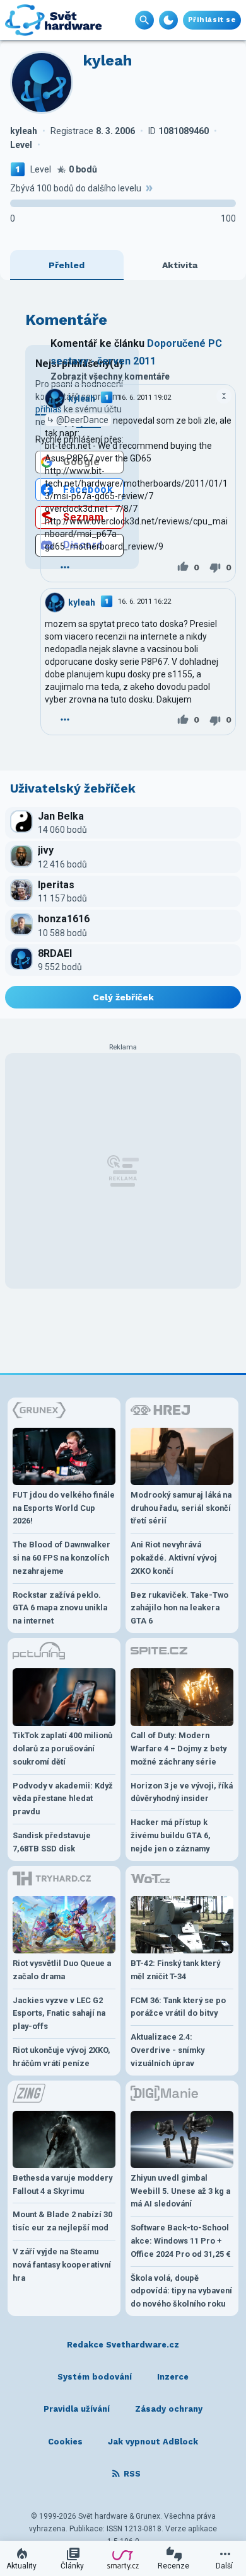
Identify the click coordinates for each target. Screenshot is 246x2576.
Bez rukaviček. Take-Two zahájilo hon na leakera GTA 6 (179, 1608)
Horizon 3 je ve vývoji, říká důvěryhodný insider (182, 1792)
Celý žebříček (123, 997)
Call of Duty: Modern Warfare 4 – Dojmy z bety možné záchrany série (179, 1748)
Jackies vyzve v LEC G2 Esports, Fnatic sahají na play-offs (59, 2014)
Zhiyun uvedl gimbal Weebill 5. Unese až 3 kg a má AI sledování (180, 2191)
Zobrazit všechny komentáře (110, 376)
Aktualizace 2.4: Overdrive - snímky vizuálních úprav (167, 2050)
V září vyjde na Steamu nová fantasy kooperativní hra (62, 2265)
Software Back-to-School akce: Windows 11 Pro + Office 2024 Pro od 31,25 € (181, 2241)
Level (41, 169)
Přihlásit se (212, 20)
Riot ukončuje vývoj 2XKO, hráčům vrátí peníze (61, 2057)
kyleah (82, 398)
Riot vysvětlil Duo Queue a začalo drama (62, 1970)
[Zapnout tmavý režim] (168, 20)
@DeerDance (82, 420)
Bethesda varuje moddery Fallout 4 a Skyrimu (62, 2184)
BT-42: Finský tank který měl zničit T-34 (175, 1970)
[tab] (67, 265)
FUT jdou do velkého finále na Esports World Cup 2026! (64, 1508)
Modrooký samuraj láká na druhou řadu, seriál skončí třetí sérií (181, 1508)
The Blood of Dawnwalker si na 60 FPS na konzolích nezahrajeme (61, 1558)
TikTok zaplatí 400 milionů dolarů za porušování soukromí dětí (62, 1748)
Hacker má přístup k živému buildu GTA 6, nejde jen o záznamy (171, 1835)
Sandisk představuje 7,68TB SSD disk (52, 1842)
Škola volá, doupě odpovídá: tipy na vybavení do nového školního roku (181, 2291)
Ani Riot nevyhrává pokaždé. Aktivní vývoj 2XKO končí (174, 1558)
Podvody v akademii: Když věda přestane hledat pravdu (63, 1799)
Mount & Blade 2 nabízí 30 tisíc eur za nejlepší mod (62, 2221)
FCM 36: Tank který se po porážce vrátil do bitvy (178, 2007)
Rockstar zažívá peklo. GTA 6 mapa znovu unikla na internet (60, 1608)
